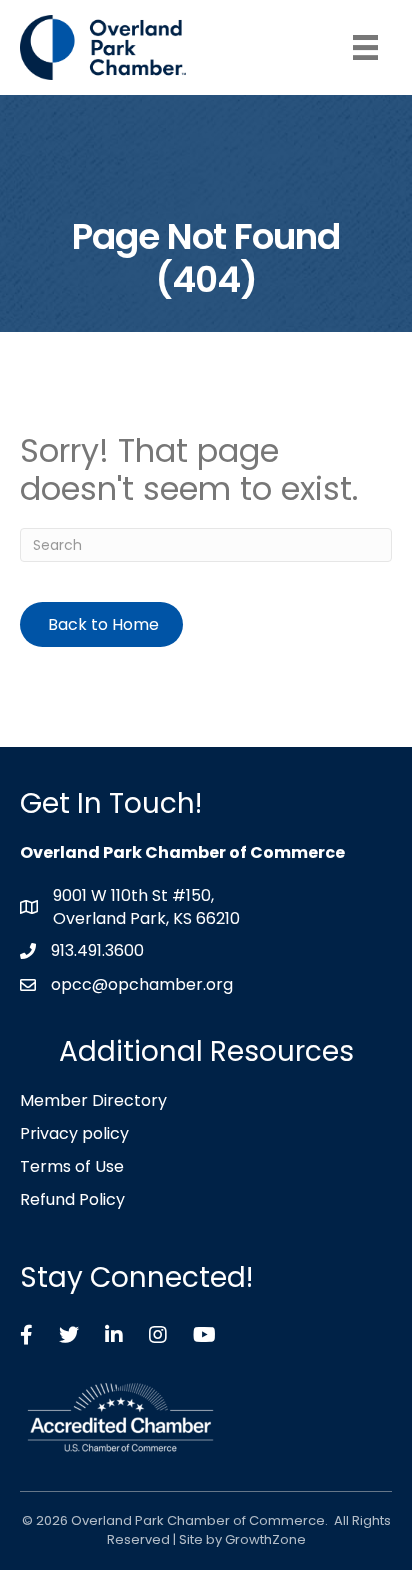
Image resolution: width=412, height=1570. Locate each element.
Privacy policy (74, 1133)
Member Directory (93, 1100)
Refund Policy (72, 1199)
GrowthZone (265, 1539)
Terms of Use (72, 1166)
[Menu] (365, 47)
